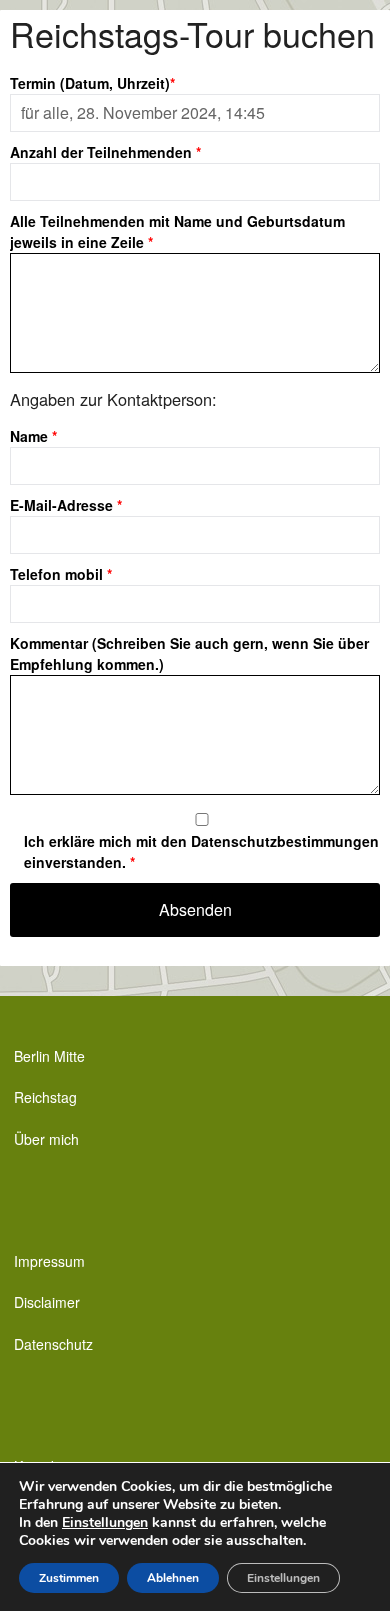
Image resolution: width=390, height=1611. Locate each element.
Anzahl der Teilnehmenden (105, 152)
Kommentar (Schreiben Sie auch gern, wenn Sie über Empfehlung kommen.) (189, 653)
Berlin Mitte (49, 1056)
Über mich (46, 1139)
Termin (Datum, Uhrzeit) (92, 83)
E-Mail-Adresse (66, 505)
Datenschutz (53, 1344)
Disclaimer (47, 1302)
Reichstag (45, 1097)
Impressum (49, 1261)
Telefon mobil (61, 574)
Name (33, 436)
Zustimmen (69, 1578)
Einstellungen (105, 1523)
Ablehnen (173, 1578)
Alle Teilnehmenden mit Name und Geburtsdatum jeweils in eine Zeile (177, 231)
